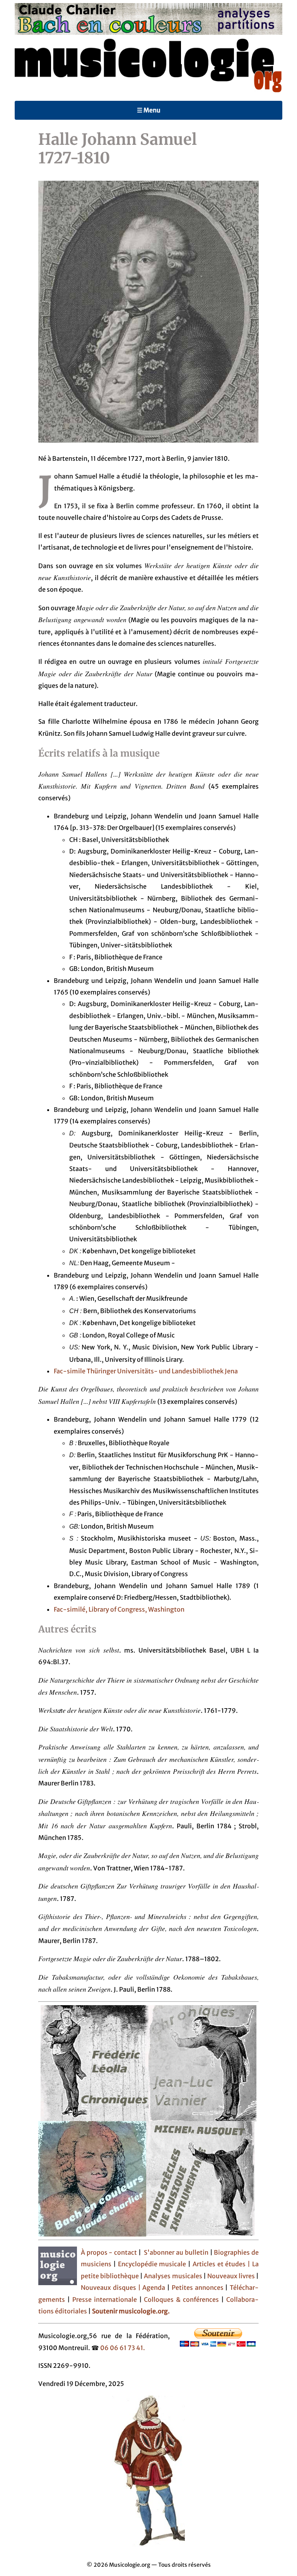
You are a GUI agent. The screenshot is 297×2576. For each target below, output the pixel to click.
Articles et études (219, 2264)
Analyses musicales (173, 2276)
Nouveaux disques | (112, 2288)
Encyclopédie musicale (152, 2264)
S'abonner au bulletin (176, 2252)
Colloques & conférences (181, 2299)
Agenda (155, 2288)
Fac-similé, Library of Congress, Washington (119, 1609)
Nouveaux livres (232, 2276)
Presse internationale (105, 2299)
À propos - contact (109, 2252)
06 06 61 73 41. (123, 2348)
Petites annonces (199, 2288)
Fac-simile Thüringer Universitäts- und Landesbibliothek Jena (146, 1371)
